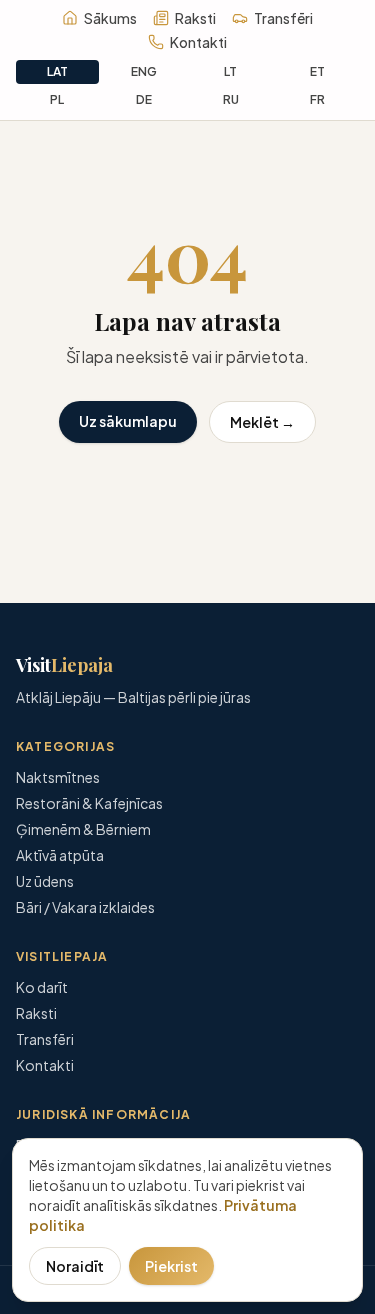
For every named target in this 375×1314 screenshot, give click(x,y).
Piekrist (171, 1266)
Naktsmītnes (58, 777)
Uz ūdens (45, 881)
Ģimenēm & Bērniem (83, 829)
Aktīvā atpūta (60, 855)
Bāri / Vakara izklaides (85, 907)
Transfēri (283, 18)
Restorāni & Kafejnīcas (89, 803)
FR (317, 99)
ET (317, 71)
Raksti (195, 18)
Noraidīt (75, 1266)
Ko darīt (42, 987)
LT (230, 71)
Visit (64, 665)
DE (144, 99)
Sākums (110, 18)
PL (57, 99)
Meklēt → (262, 422)
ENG (144, 71)
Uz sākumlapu (128, 421)
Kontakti (198, 42)
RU (231, 99)
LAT (57, 71)
